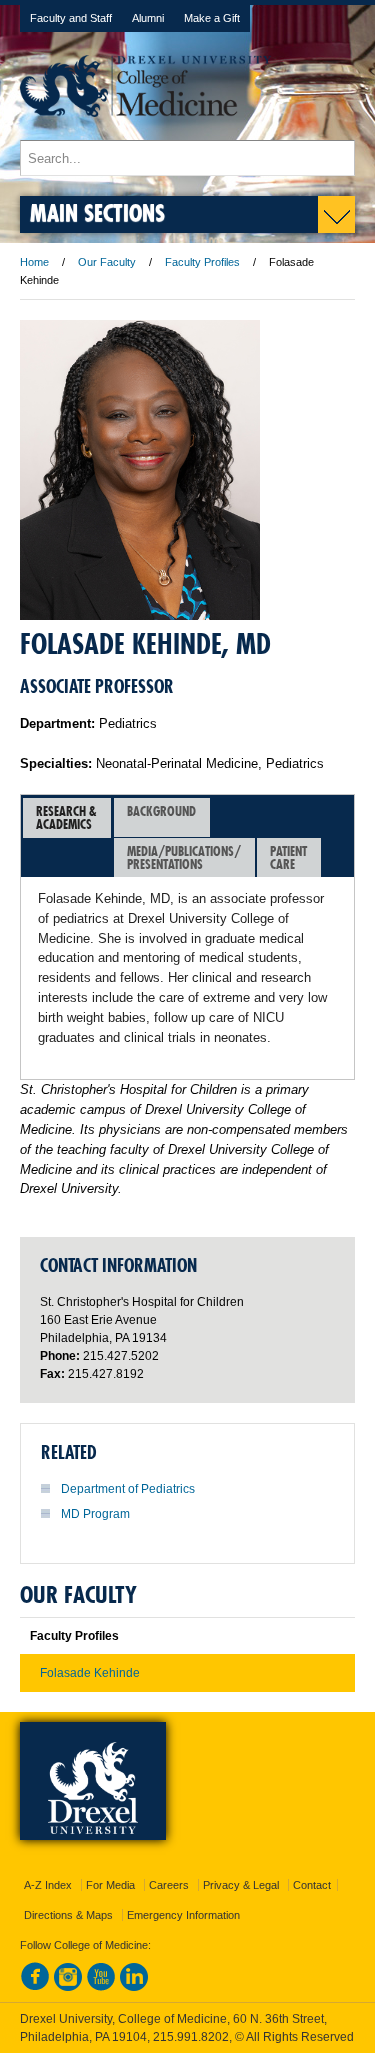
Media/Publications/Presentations (184, 857)
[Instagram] (68, 1987)
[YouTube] (101, 1987)
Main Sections (97, 212)
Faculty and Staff (71, 18)
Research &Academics (66, 817)
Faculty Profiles (202, 262)
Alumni (148, 18)
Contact (312, 1885)
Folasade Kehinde (90, 1673)
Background (161, 811)
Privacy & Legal (241, 1885)
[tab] (67, 818)
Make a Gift (212, 18)
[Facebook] (35, 1987)
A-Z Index (48, 1885)
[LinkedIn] (134, 1987)
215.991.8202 (191, 2037)
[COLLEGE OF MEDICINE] (145, 130)
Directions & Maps (68, 1915)
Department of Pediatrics (128, 1489)
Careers (169, 1885)
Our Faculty (107, 262)
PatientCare (288, 857)
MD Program (95, 1514)
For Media (110, 1885)
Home (34, 262)
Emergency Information (183, 1915)
